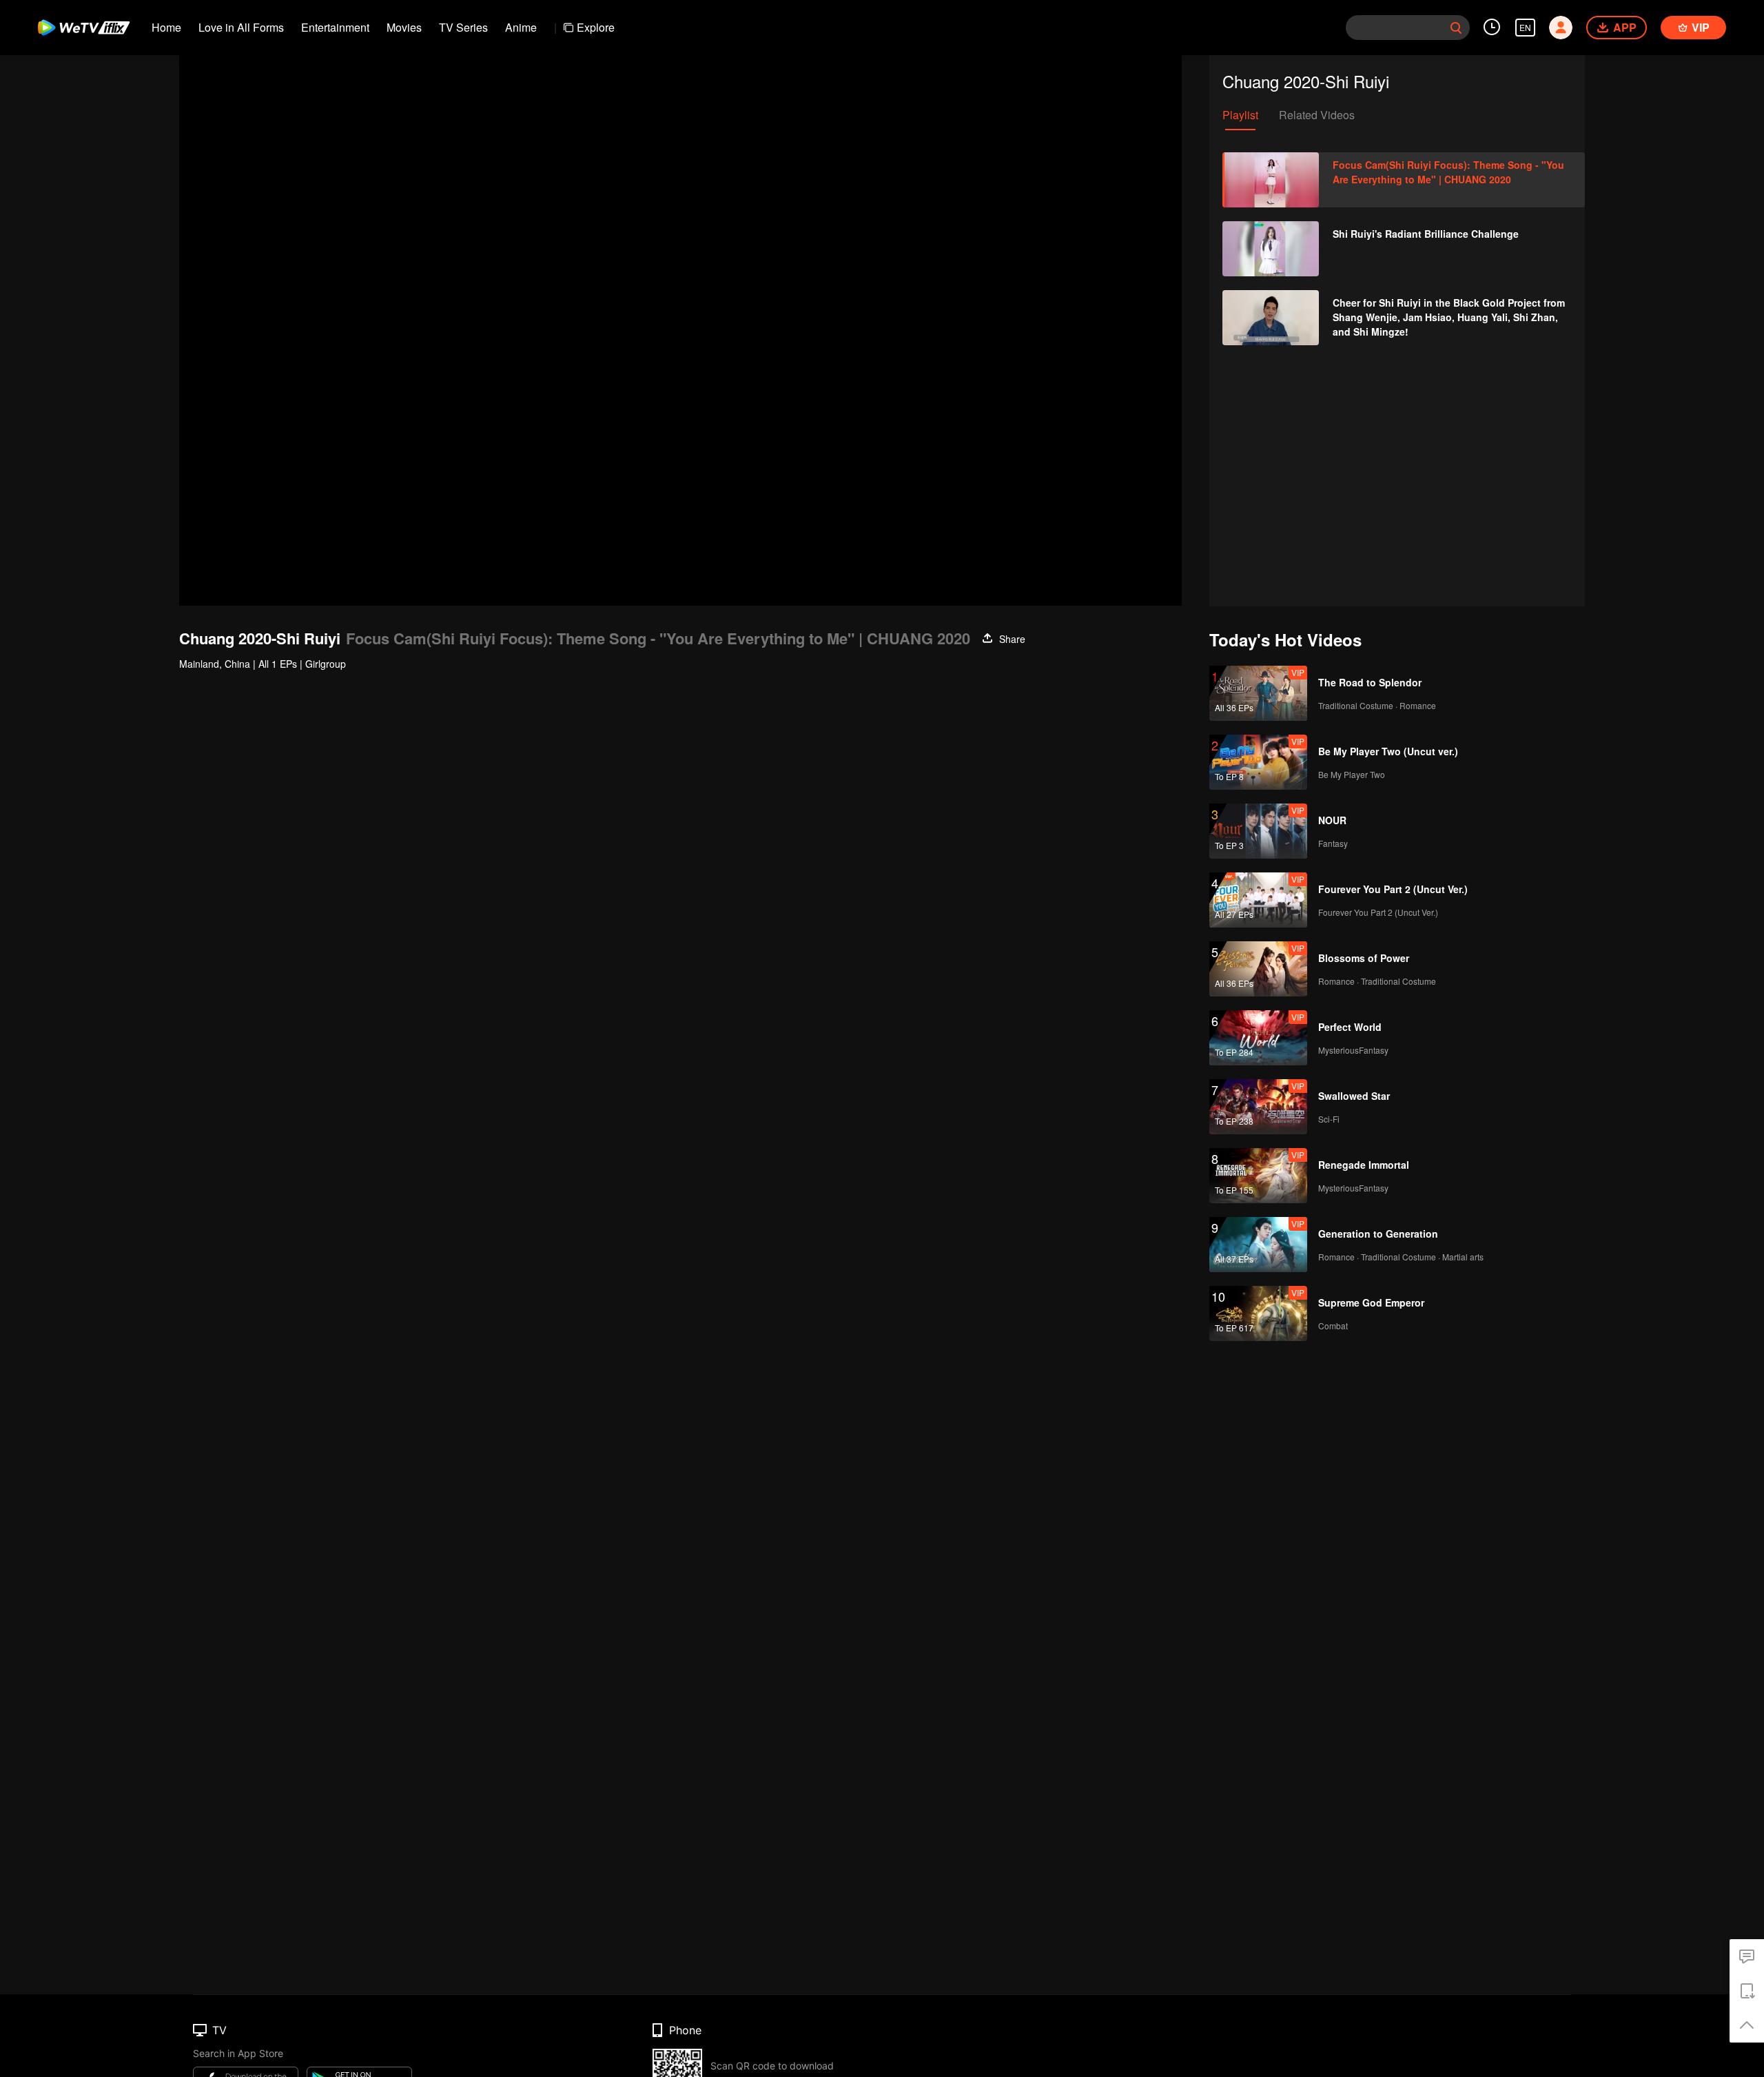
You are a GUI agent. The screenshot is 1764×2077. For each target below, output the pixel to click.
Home (166, 27)
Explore (596, 27)
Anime (521, 27)
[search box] (1456, 28)
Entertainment (335, 27)
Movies (404, 27)
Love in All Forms (241, 27)
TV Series (463, 27)
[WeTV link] (84, 28)
